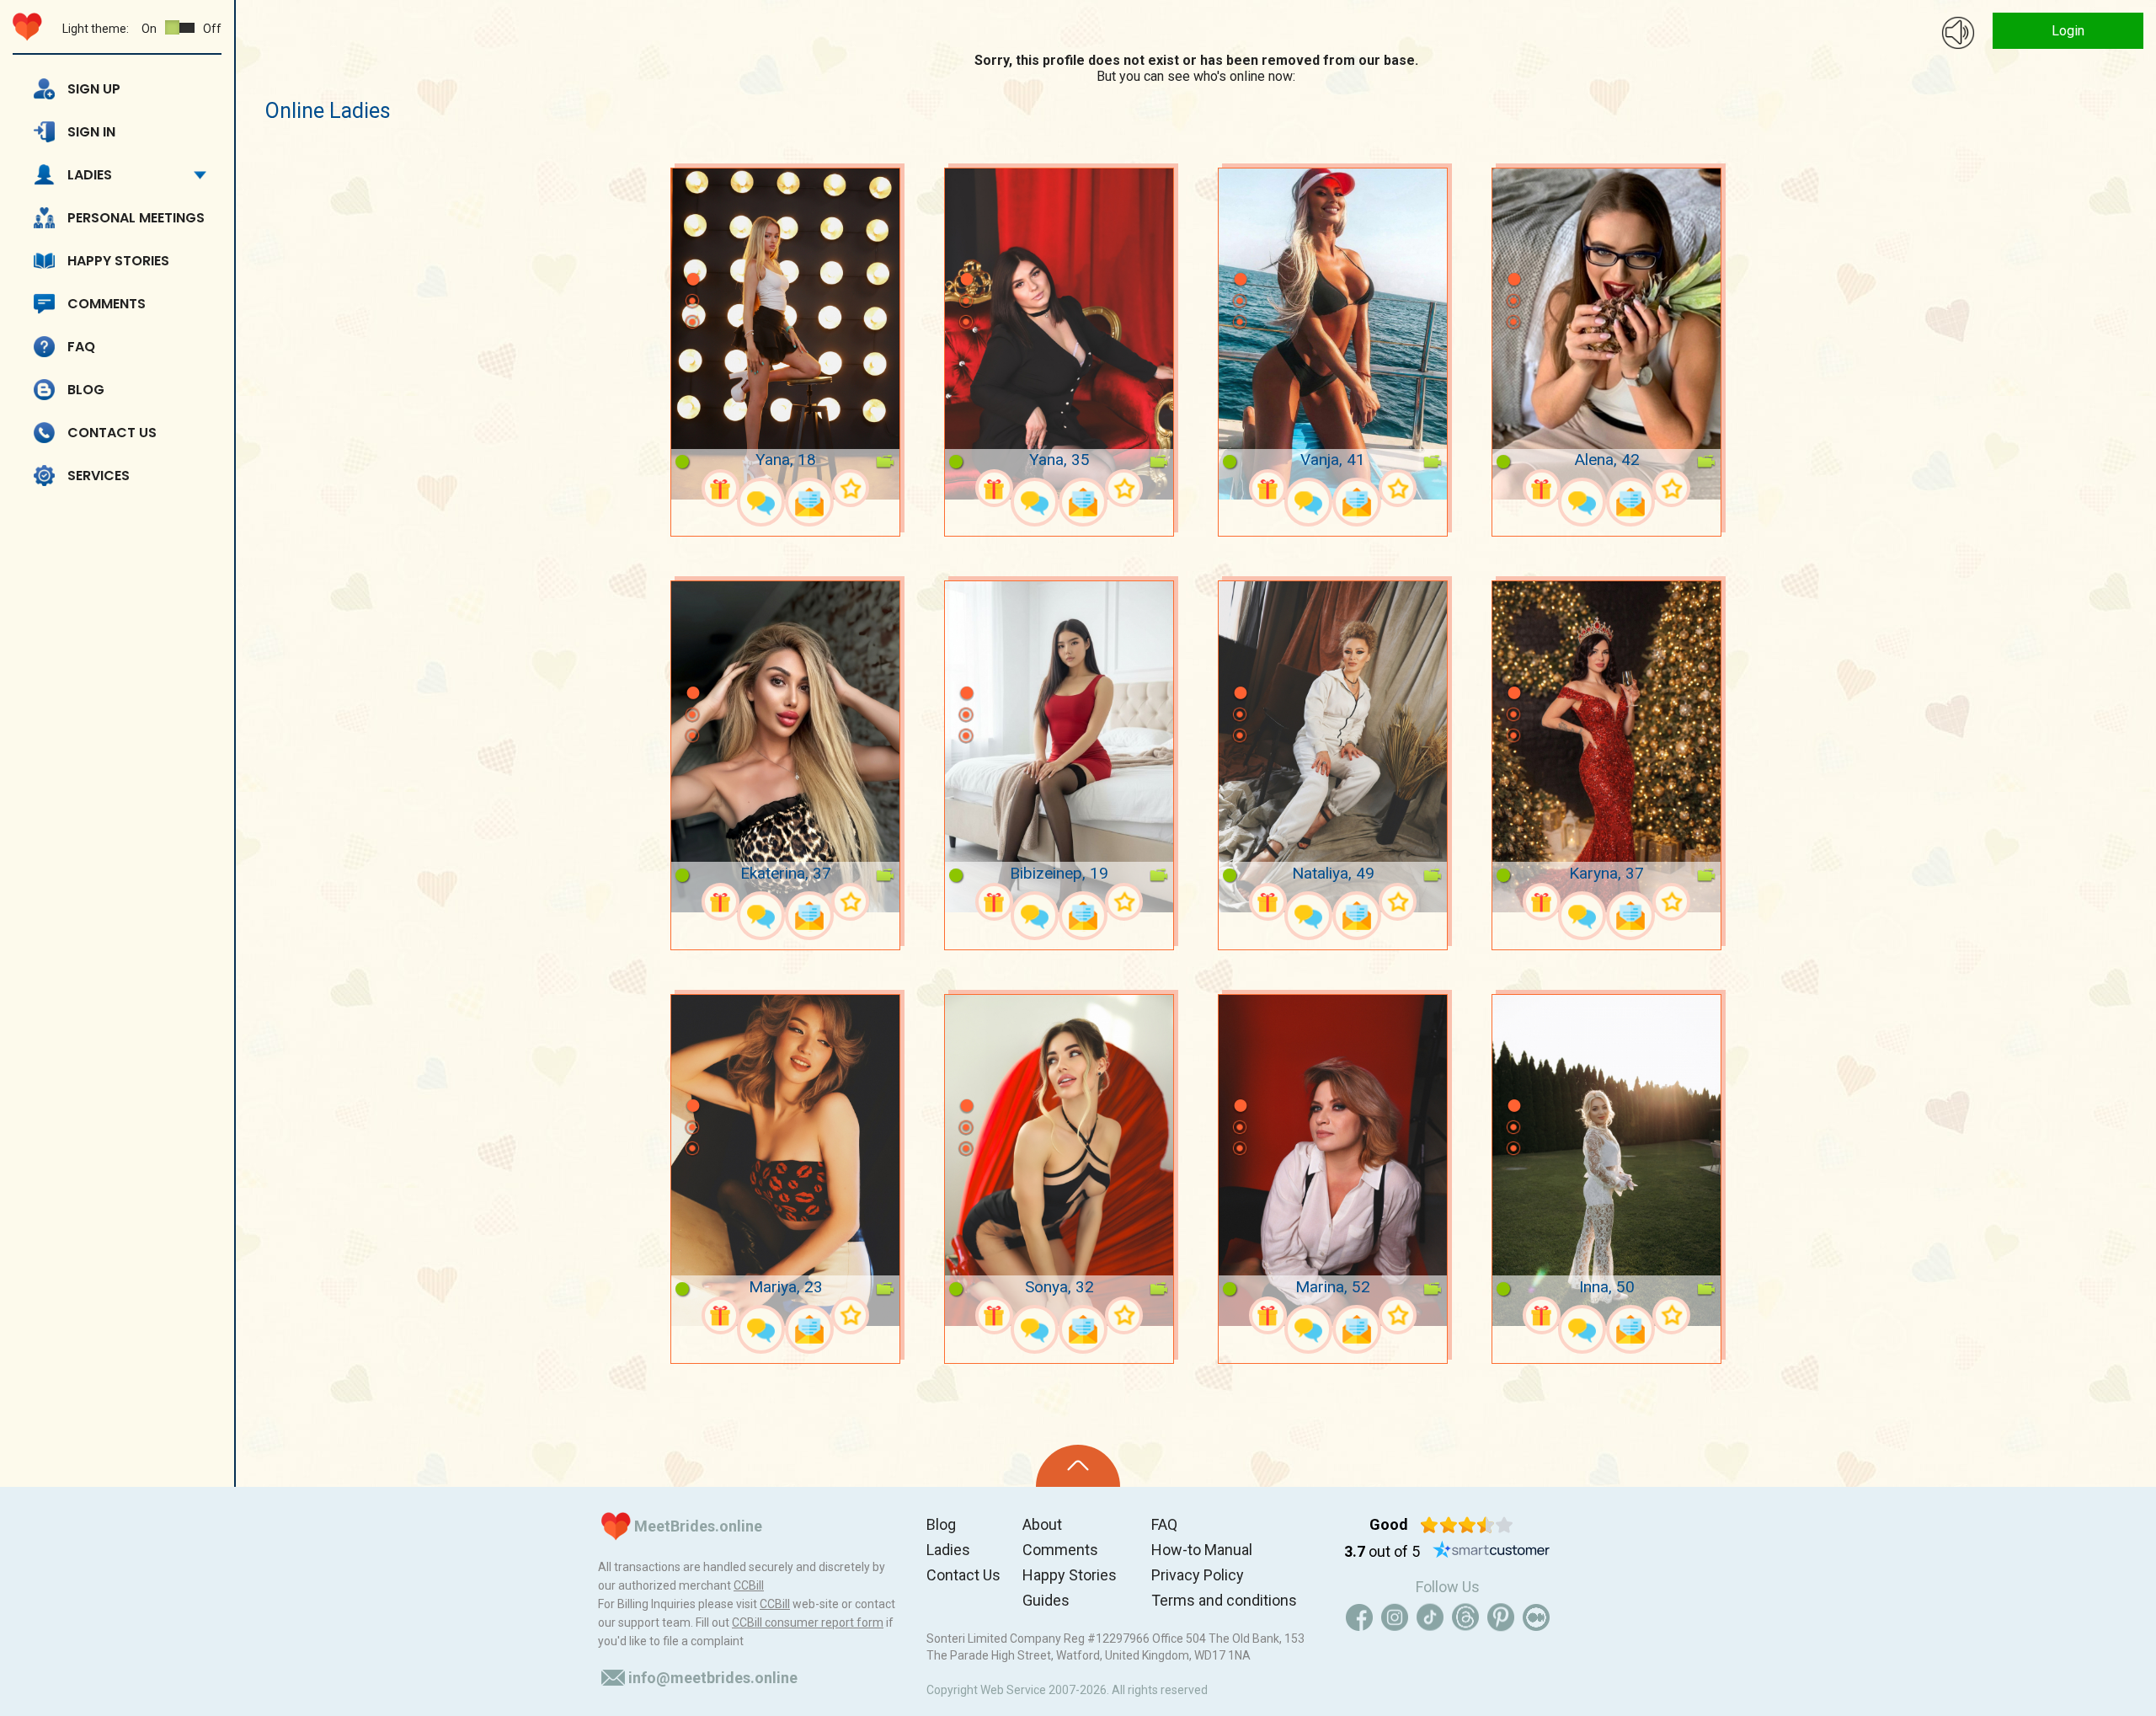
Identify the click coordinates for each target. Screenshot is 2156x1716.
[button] (692, 254)
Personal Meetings (136, 218)
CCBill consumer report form (808, 1622)
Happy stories (118, 261)
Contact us (112, 433)
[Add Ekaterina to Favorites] (850, 902)
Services (99, 476)
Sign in (91, 132)
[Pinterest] (1501, 1617)
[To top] (1078, 1466)
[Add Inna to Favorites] (1671, 1315)
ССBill (749, 1585)
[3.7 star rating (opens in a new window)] (1467, 1525)
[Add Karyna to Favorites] (1671, 902)
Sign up (94, 89)
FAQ (81, 347)
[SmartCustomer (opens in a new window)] (1492, 1552)
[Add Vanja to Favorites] (1398, 488)
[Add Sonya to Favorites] (1124, 1315)
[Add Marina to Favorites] (1398, 1315)
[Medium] (1536, 1617)
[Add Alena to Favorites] (1671, 488)
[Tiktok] (1430, 1617)
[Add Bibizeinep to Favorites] (1124, 902)
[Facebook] (1359, 1617)
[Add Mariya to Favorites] (850, 1315)
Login (2068, 31)
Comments (107, 304)
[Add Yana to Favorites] (850, 488)
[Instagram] (1395, 1617)
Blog (86, 390)
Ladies (90, 175)
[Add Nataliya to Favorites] (1398, 902)
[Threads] (1465, 1617)
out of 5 (1382, 1551)
